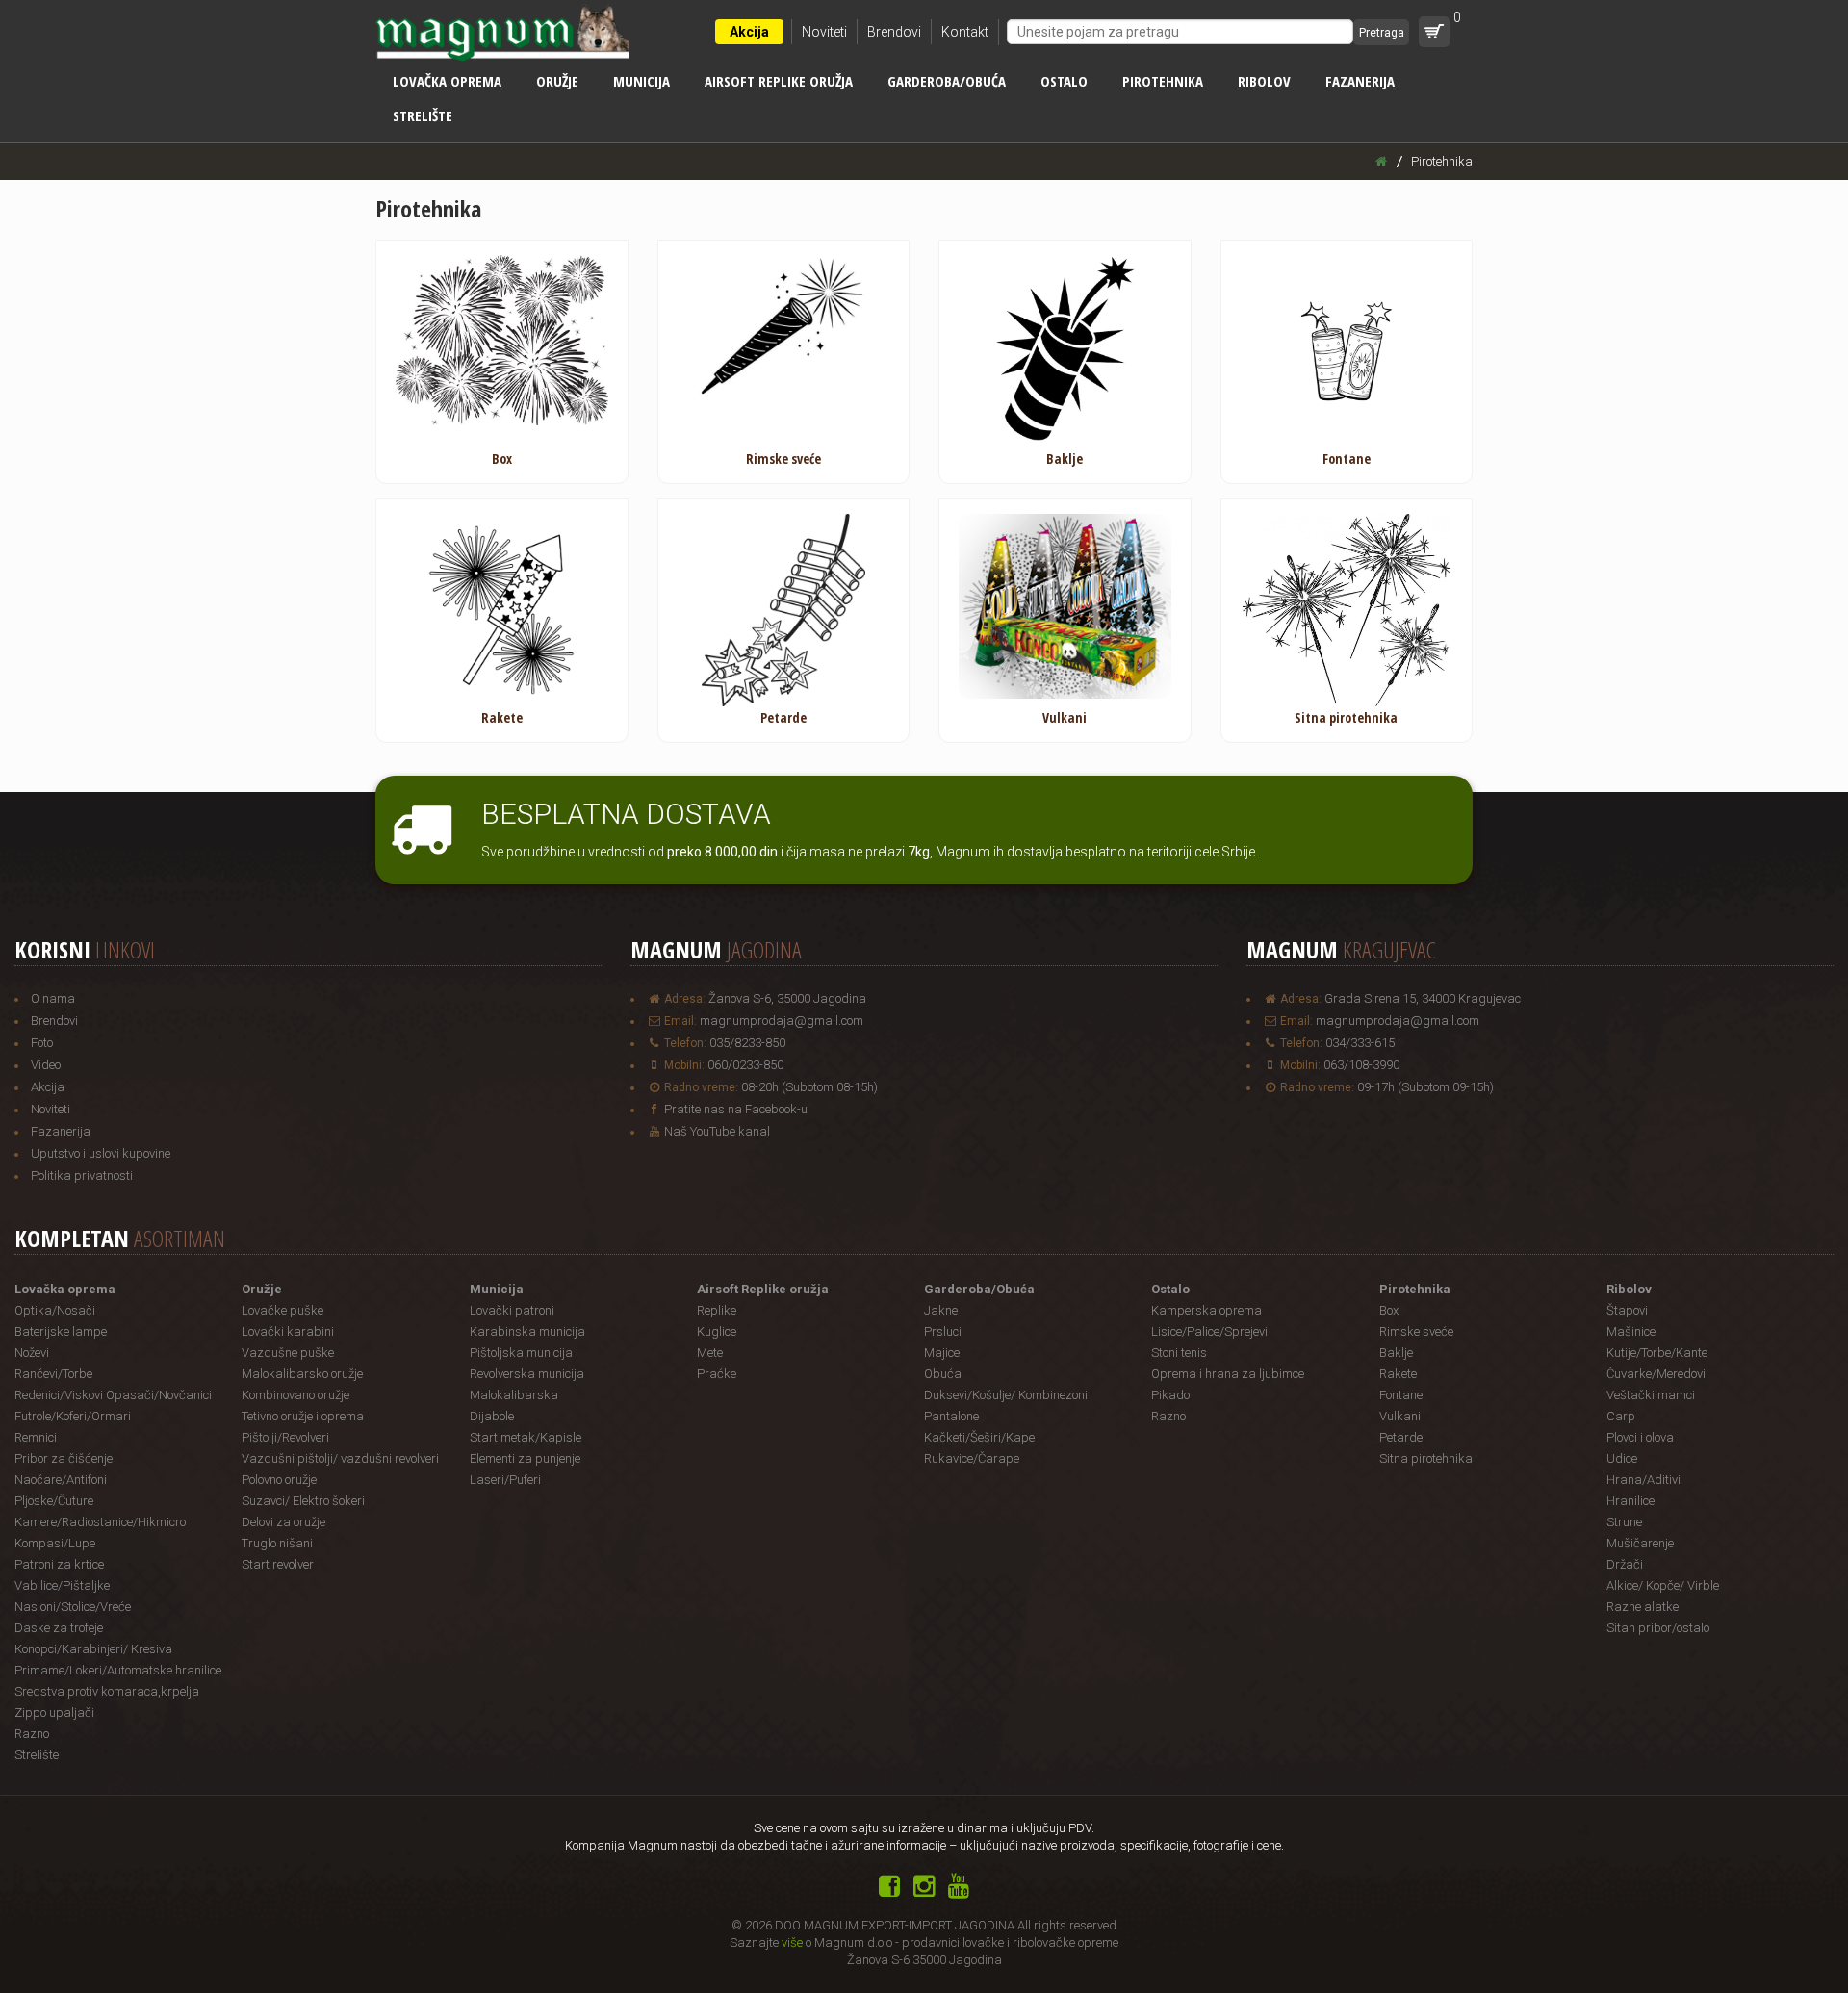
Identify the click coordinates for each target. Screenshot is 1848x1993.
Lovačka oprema (447, 81)
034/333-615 (1360, 1043)
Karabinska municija (527, 1331)
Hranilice (1630, 1501)
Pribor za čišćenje (64, 1458)
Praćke (717, 1374)
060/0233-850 (745, 1065)
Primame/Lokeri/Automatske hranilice (118, 1670)
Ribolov (1264, 81)
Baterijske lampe (61, 1331)
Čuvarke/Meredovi (1656, 1374)
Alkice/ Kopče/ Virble (1663, 1585)
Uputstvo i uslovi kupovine (101, 1153)
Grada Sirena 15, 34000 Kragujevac (1423, 998)
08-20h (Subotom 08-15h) (809, 1087)
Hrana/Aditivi (1643, 1480)
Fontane (1401, 1395)
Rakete (1398, 1374)
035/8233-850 (747, 1043)
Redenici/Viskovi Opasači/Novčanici (113, 1395)
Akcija (749, 32)
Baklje (1396, 1353)
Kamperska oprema (1206, 1310)
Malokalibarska (514, 1395)
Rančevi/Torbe (53, 1374)
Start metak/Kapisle (526, 1437)
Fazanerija (1360, 81)
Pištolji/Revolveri (285, 1437)
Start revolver (278, 1564)
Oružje (557, 81)
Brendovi (894, 32)
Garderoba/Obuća (947, 81)
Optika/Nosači (55, 1310)
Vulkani (1400, 1416)
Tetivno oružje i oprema (303, 1416)
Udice (1622, 1458)
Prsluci (943, 1331)
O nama (53, 998)
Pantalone (951, 1416)
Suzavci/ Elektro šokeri (303, 1501)
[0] (1434, 32)
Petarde (1401, 1437)
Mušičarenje (1640, 1543)
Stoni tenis (1179, 1353)
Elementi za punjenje (525, 1458)
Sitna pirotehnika (1426, 1458)
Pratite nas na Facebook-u (736, 1109)
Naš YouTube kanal (717, 1131)
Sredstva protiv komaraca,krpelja (107, 1691)
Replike (717, 1310)
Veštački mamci (1651, 1395)
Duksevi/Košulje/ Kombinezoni (1006, 1395)
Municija (642, 81)
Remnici (36, 1437)
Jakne (941, 1310)
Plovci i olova (1640, 1437)
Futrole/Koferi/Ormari (73, 1416)
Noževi (32, 1353)
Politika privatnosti (82, 1175)
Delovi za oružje (283, 1522)
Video (46, 1065)
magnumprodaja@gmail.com (782, 1021)
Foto (42, 1043)
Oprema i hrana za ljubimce (1228, 1374)
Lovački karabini (288, 1331)
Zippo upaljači (54, 1712)
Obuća (943, 1374)
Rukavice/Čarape (972, 1458)
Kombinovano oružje (295, 1395)
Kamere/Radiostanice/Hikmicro (100, 1522)
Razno (32, 1734)
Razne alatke (1643, 1607)
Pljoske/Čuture (54, 1501)
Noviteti (824, 32)
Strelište (423, 115)
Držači (1625, 1564)
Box (1389, 1310)
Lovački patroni (512, 1310)
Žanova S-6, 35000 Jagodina (787, 998)
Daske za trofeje (59, 1628)
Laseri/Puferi (505, 1480)
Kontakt (965, 32)
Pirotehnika (1163, 81)
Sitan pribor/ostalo (1658, 1628)
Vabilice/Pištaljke (62, 1585)
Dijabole (492, 1416)
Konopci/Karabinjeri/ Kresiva (93, 1649)
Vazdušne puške (288, 1353)
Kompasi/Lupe (55, 1543)
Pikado (1170, 1395)
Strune (1624, 1522)
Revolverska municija (527, 1374)
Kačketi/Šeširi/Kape (979, 1437)
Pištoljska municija (521, 1353)
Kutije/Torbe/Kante (1657, 1353)
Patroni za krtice (59, 1564)
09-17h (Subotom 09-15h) (1425, 1087)
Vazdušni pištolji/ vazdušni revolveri (340, 1458)
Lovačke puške (282, 1310)
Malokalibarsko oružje (302, 1374)
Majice (942, 1353)
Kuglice (717, 1331)
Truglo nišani (277, 1543)
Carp (1621, 1416)
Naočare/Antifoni (61, 1480)
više (792, 1942)
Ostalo (1064, 81)
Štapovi (1627, 1310)
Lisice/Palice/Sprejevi (1209, 1331)
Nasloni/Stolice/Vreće (73, 1607)
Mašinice (1631, 1331)
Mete (710, 1353)
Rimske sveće (1416, 1331)
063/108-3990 (1361, 1065)
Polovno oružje (279, 1480)
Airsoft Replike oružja (779, 81)
